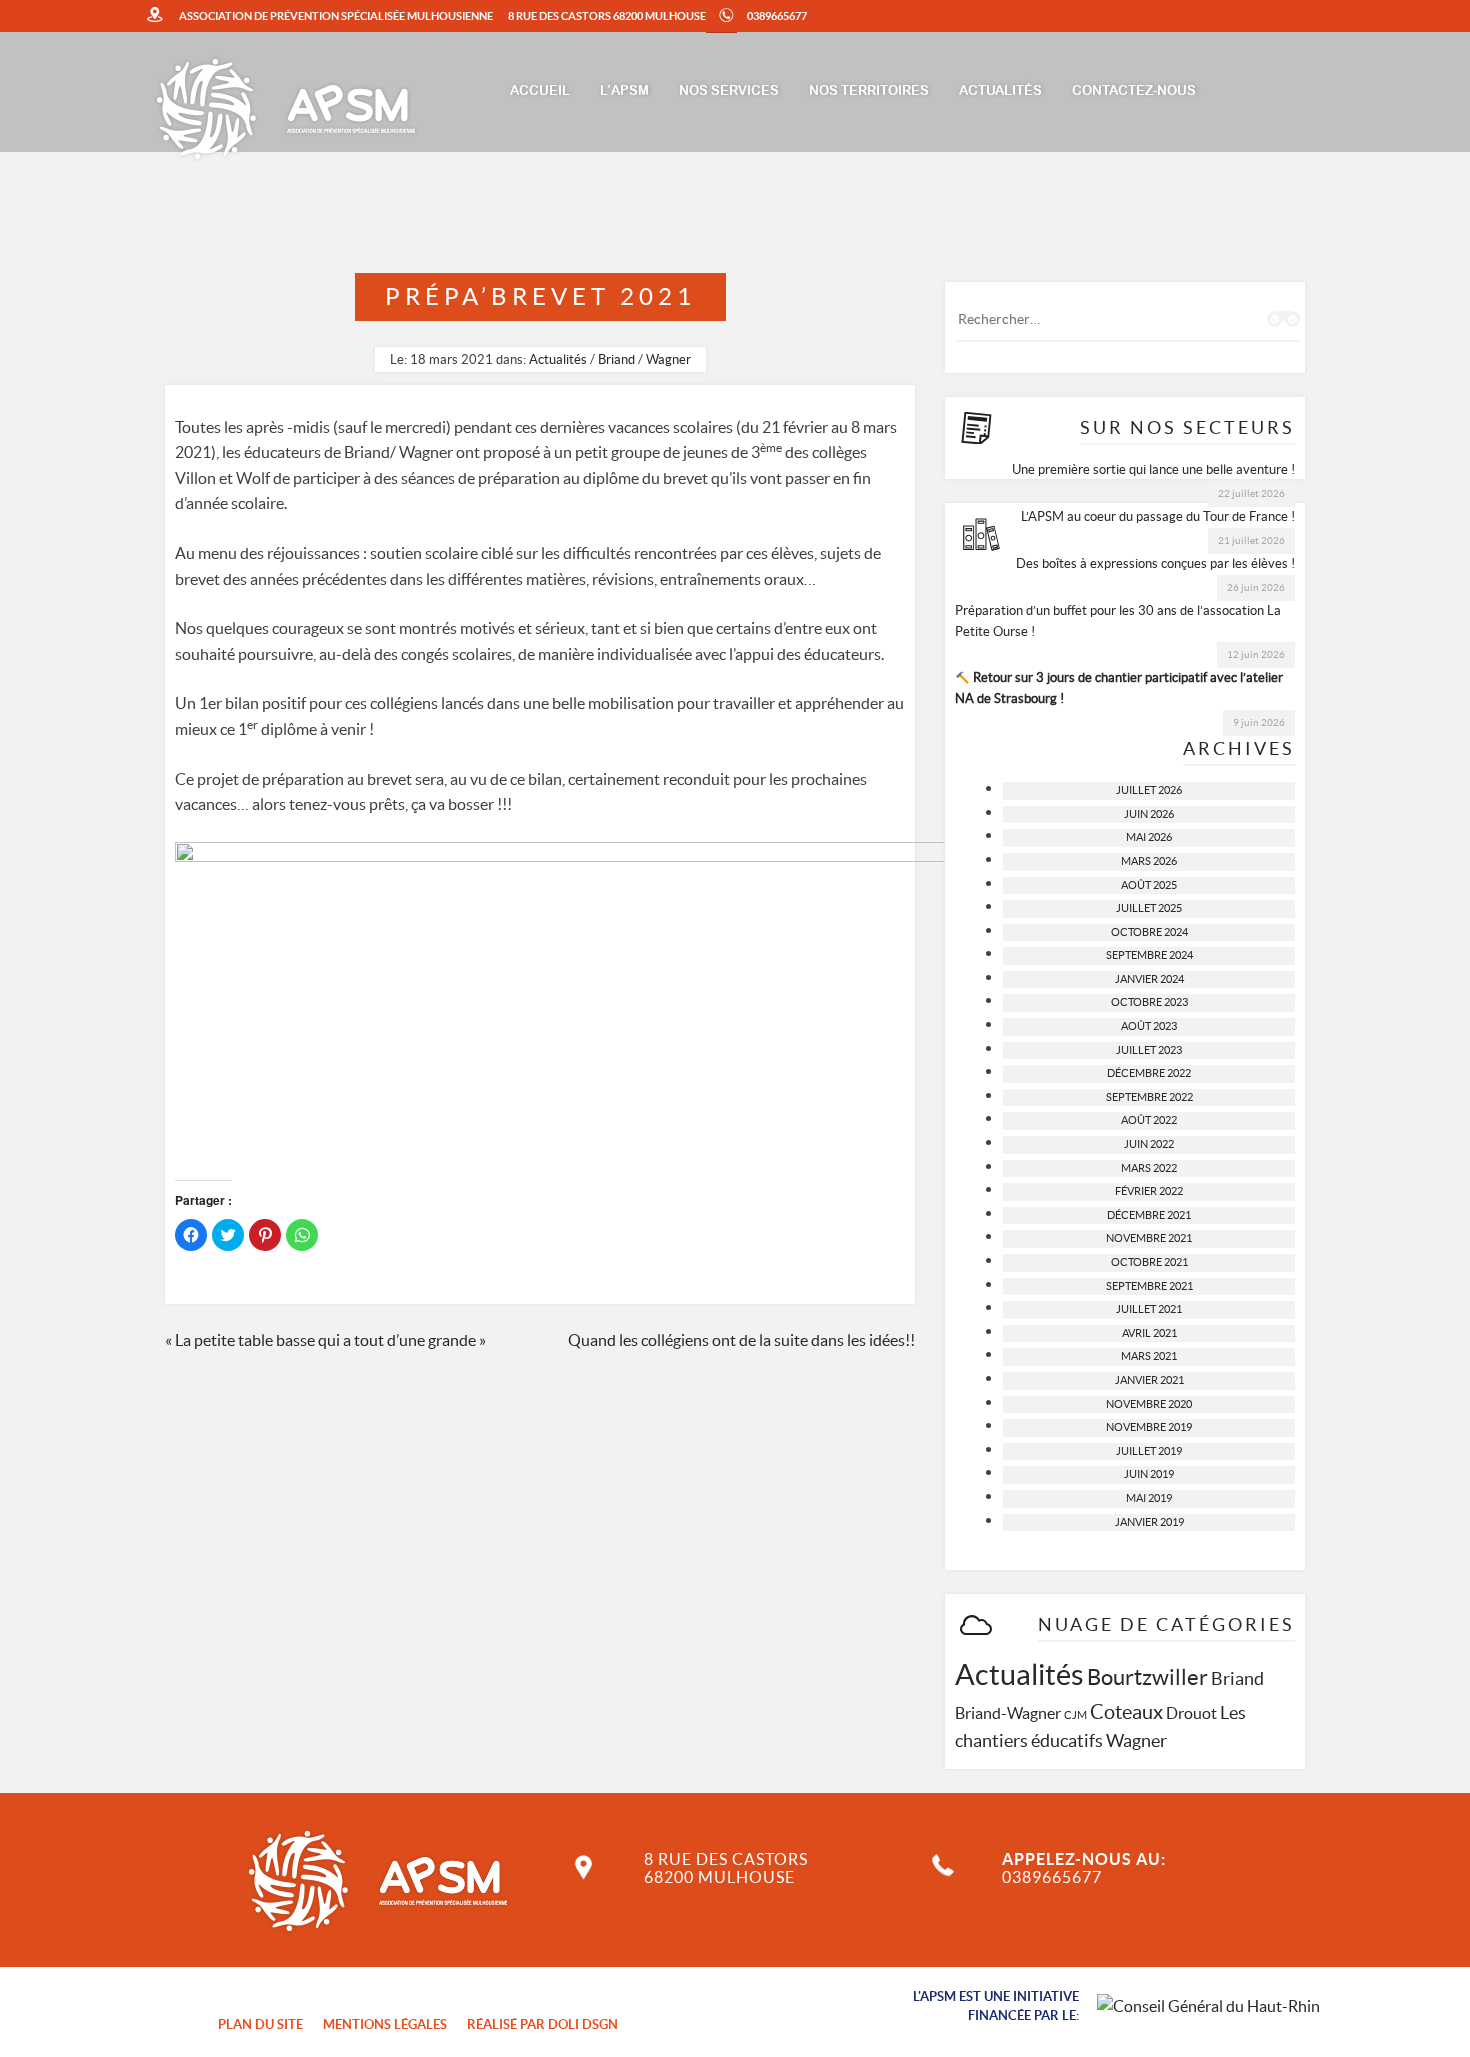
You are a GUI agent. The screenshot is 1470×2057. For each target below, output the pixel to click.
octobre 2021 (1149, 1262)
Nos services (729, 91)
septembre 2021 (1149, 1286)
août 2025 (1149, 885)
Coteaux (1126, 1712)
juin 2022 (1149, 1144)
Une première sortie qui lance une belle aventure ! (1153, 469)
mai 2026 (1149, 837)
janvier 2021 (1149, 1380)
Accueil (540, 91)
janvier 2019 (1149, 1522)
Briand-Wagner (1008, 1713)
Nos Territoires (869, 91)
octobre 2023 (1149, 1002)
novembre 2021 (1149, 1238)
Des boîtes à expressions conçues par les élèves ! (1155, 563)
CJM (1075, 1715)
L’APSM (624, 91)
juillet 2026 (1149, 790)
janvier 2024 (1149, 979)
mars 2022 (1149, 1168)
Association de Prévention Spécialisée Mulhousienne (336, 16)
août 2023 (1149, 1026)
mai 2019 (1149, 1498)
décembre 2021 (1149, 1215)
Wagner (668, 359)
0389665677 (777, 16)
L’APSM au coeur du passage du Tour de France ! (1158, 516)
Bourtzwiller (1147, 1677)
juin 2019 (1149, 1474)
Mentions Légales (385, 2024)
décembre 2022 (1149, 1073)
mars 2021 (1149, 1356)
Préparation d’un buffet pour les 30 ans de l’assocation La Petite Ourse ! (1118, 621)
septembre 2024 (1149, 955)
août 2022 (1149, 1120)
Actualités (1000, 91)
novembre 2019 (1149, 1427)
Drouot (1191, 1713)
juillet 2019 (1149, 1451)
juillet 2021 (1149, 1309)
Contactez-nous (1134, 91)
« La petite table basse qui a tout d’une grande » (325, 1340)
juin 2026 (1149, 814)
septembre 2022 (1149, 1097)
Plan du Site (260, 2024)
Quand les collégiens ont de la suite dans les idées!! (741, 1340)
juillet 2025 (1149, 908)
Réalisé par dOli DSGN (542, 2024)
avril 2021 (1149, 1333)
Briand (616, 359)
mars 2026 (1149, 861)
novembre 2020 (1149, 1404)
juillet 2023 (1149, 1050)
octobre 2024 (1149, 932)
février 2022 (1149, 1191)
